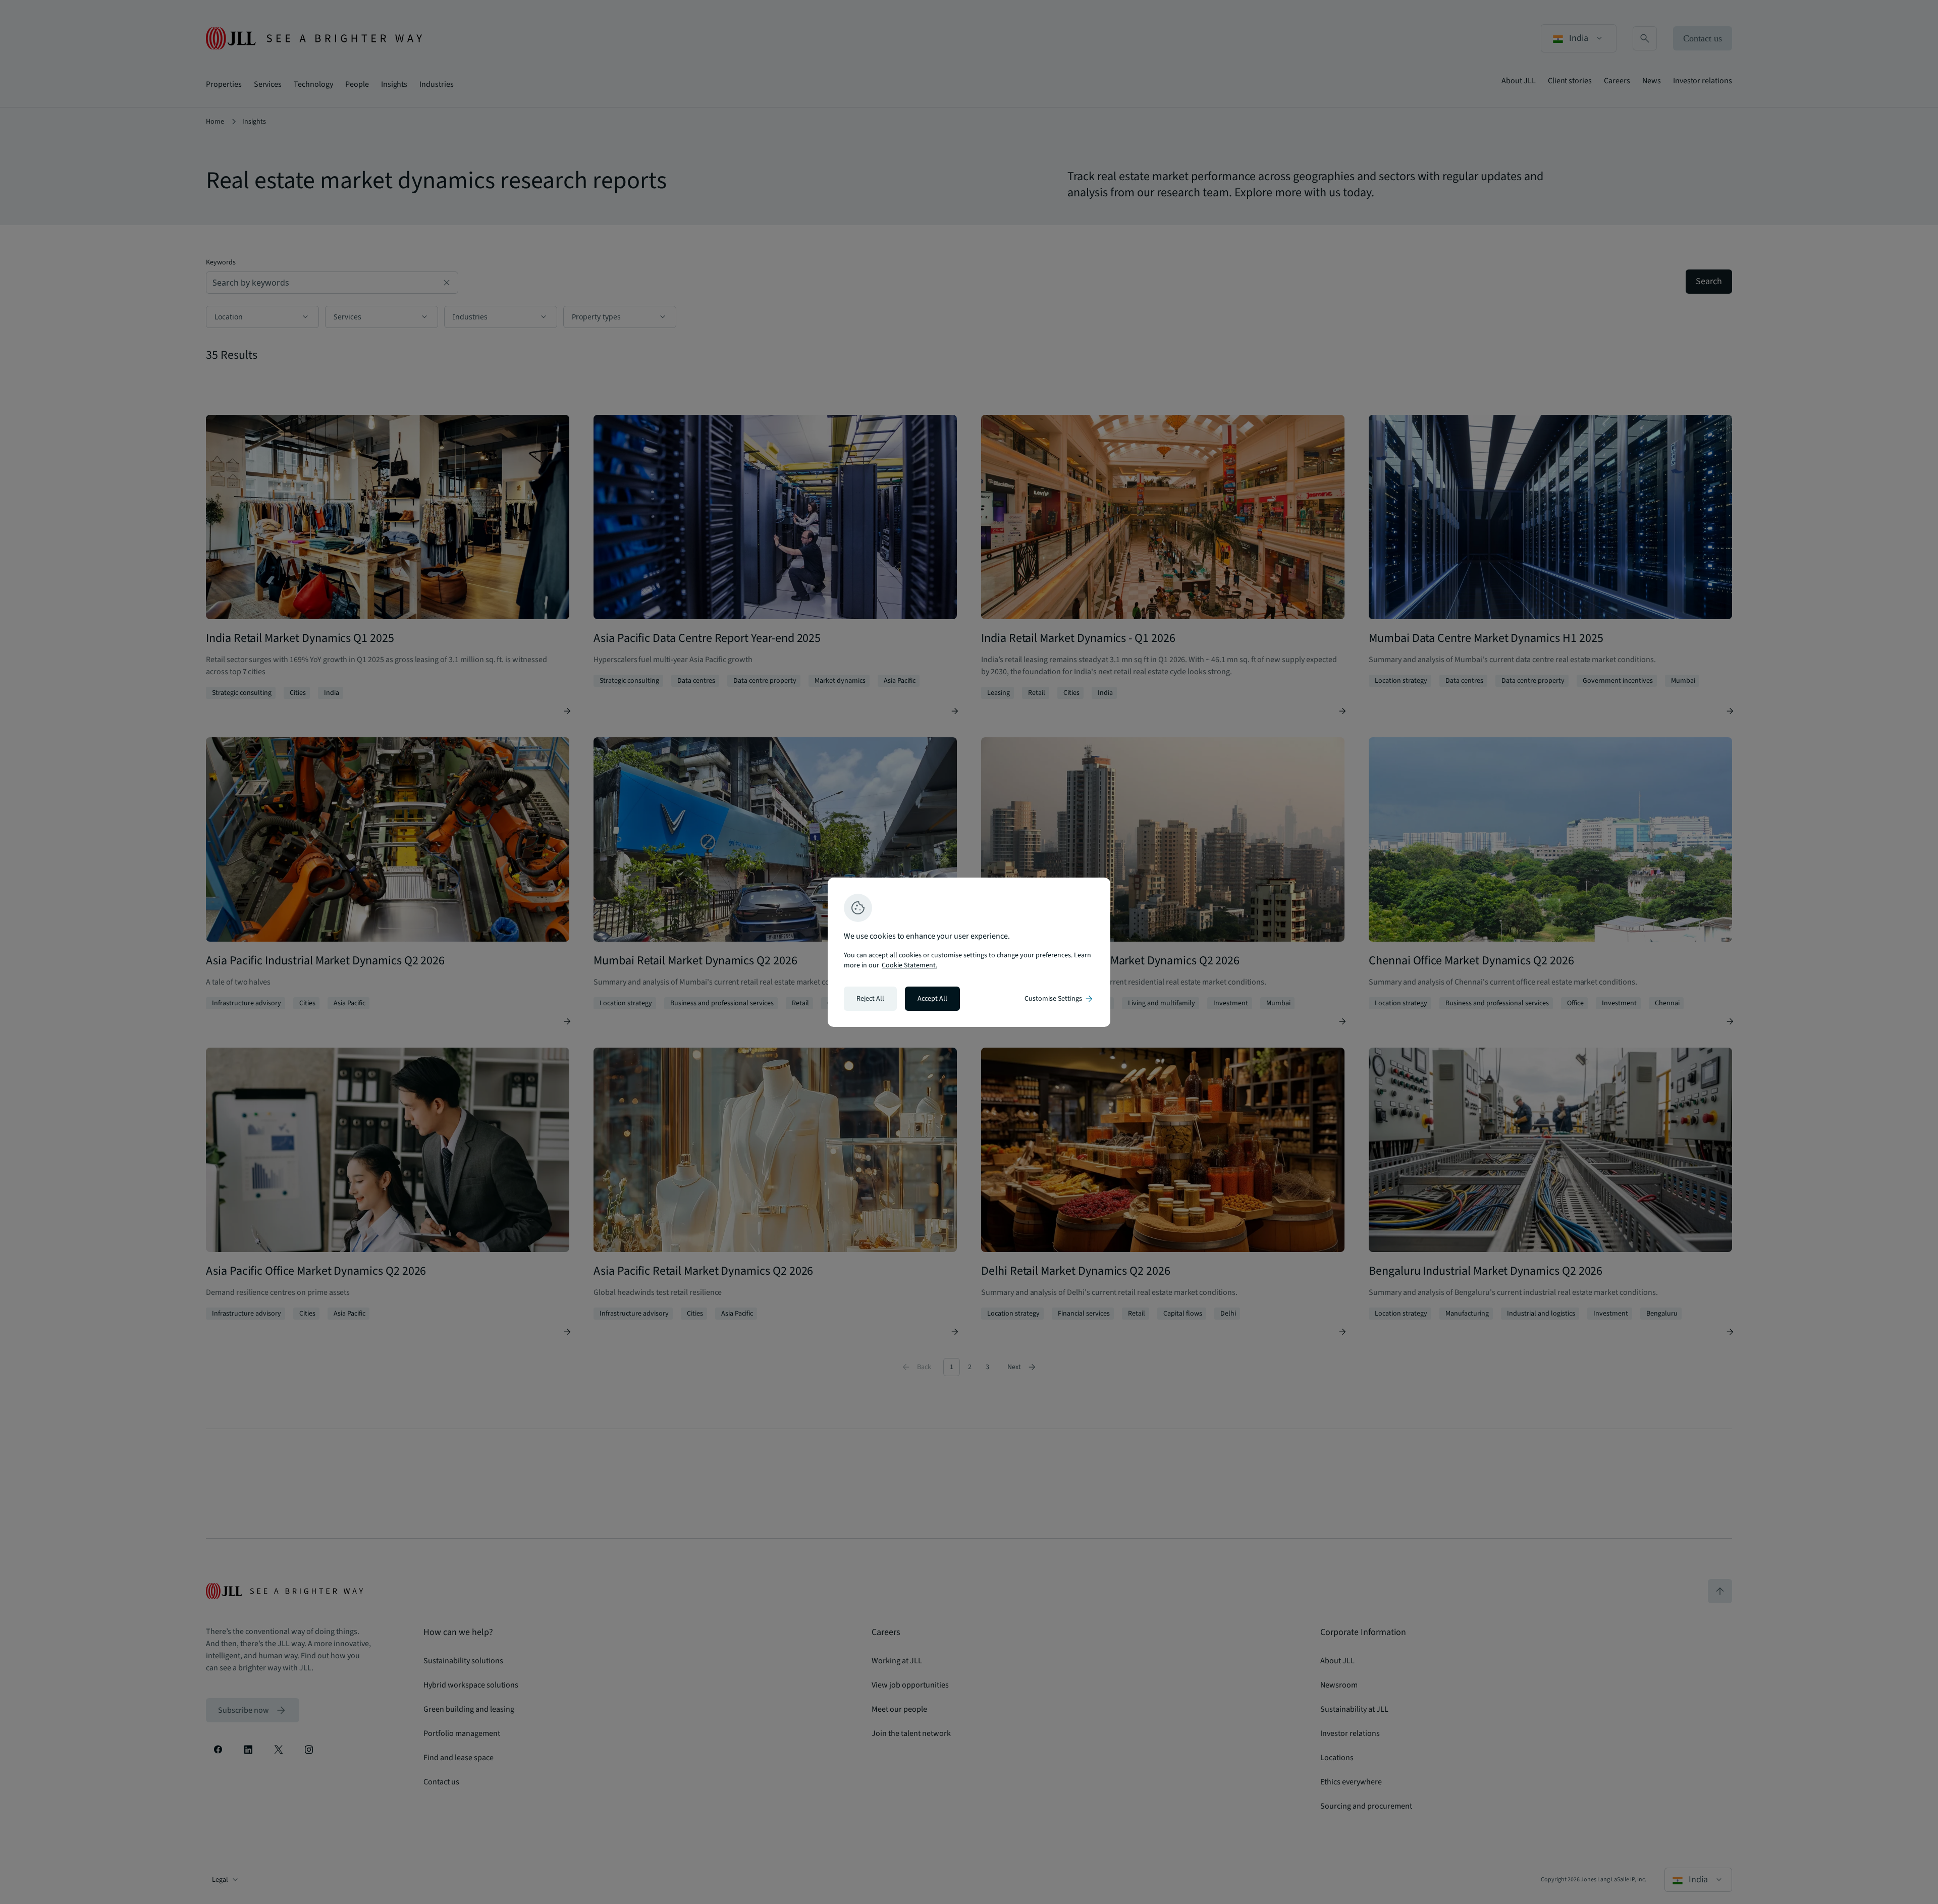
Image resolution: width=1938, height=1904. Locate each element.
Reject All (870, 999)
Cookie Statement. (909, 965)
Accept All (932, 999)
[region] (969, 952)
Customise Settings (1059, 999)
